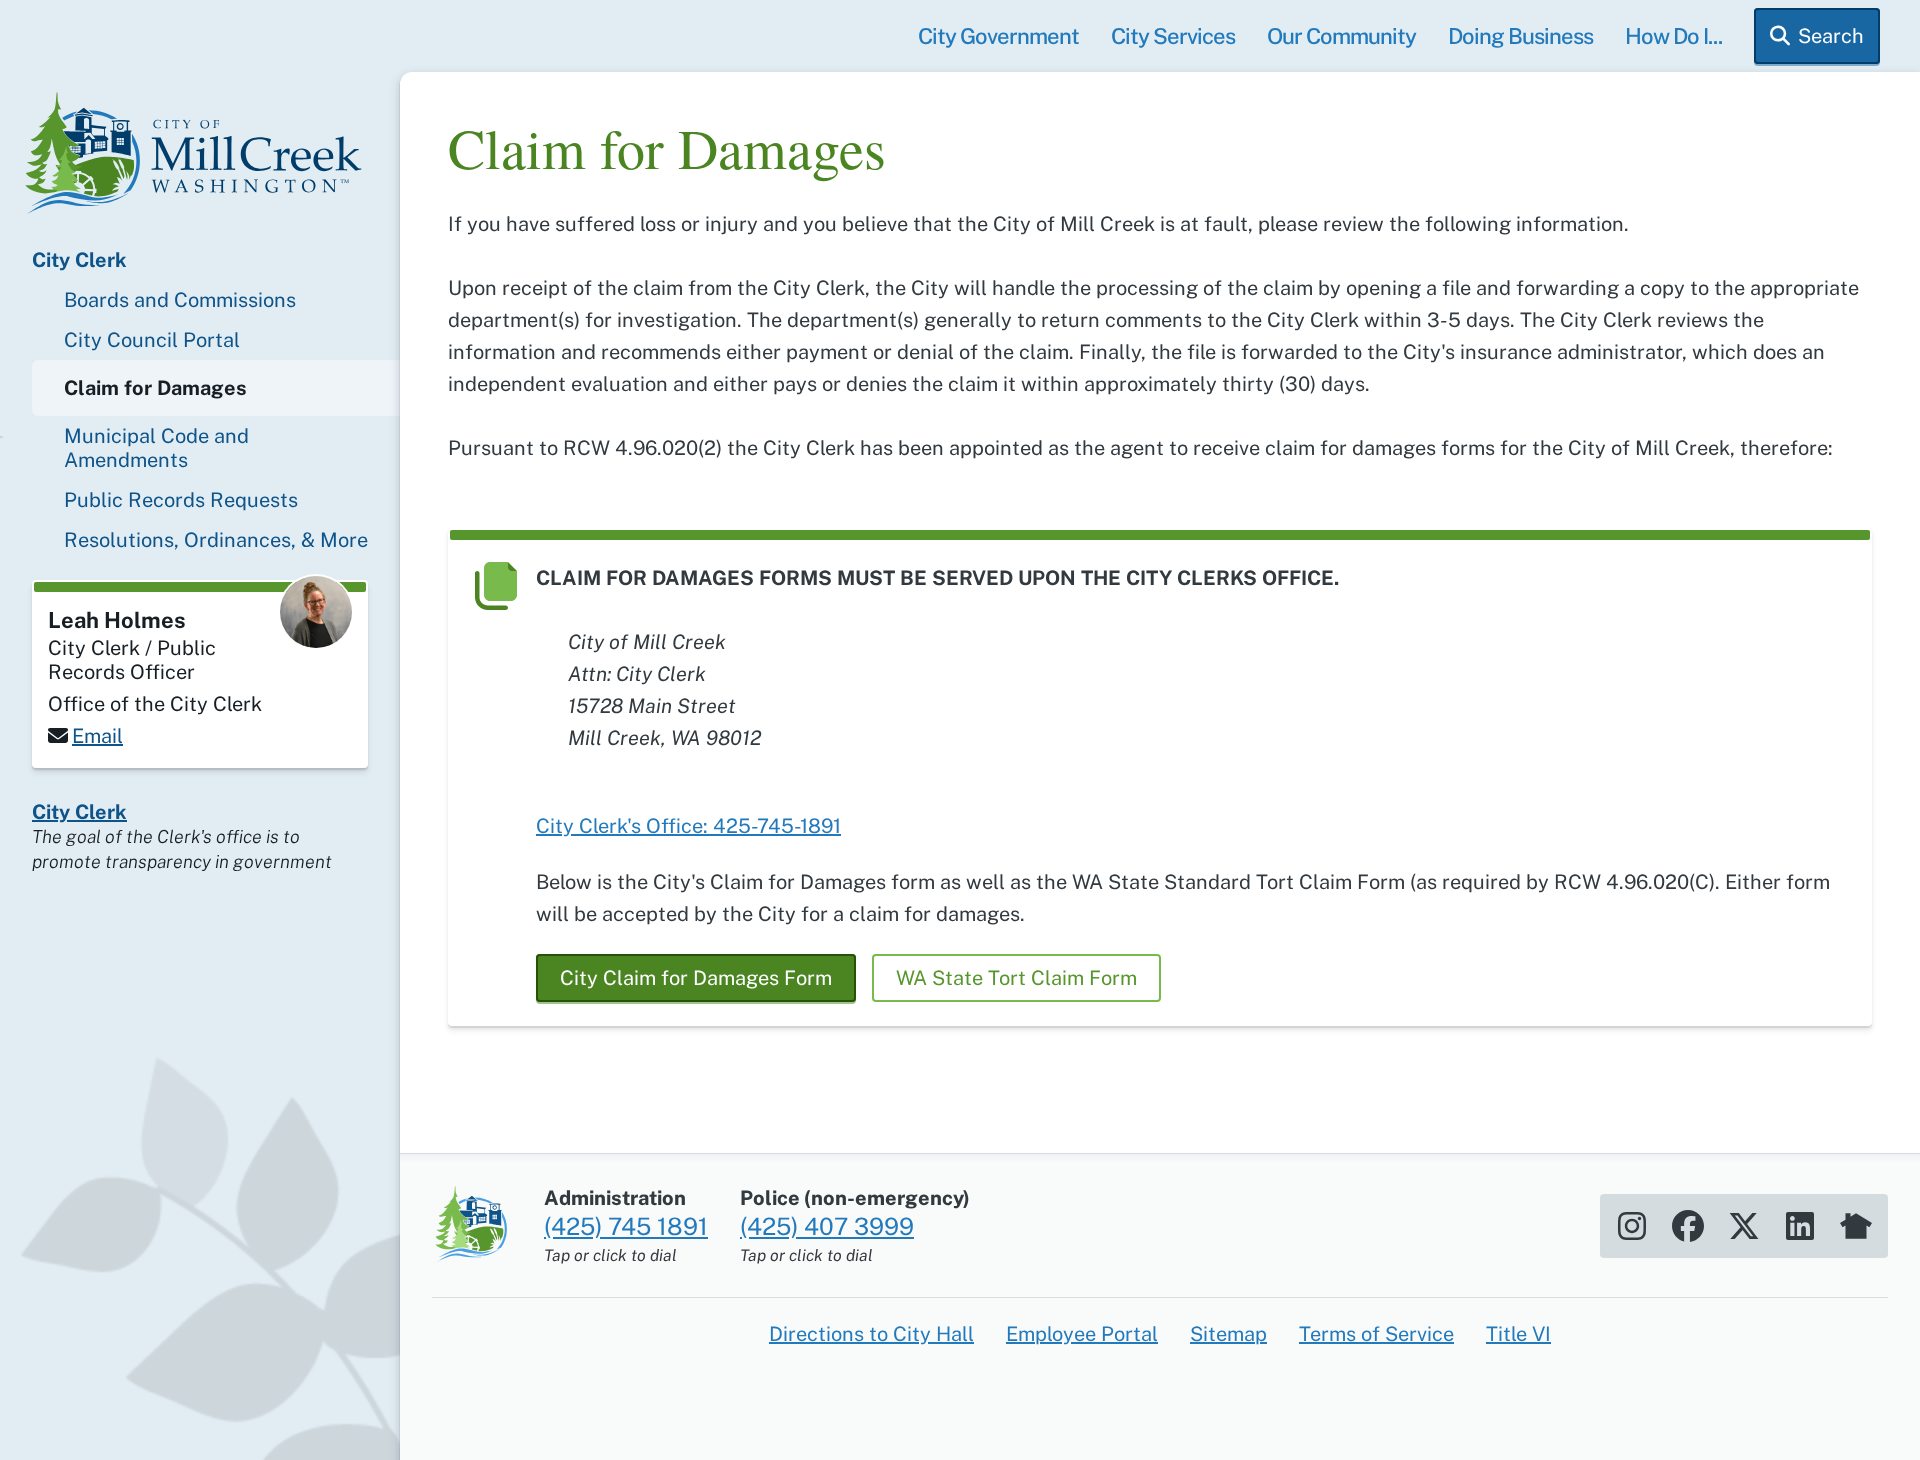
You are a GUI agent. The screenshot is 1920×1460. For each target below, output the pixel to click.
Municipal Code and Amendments (156, 448)
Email (97, 736)
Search (1831, 36)
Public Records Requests (181, 500)
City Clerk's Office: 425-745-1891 (688, 826)
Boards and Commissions (180, 300)
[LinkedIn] (1800, 1226)
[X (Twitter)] (1744, 1226)
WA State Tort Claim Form (1016, 978)
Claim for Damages (155, 388)
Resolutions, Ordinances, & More (216, 540)
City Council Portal (152, 340)
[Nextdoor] (1856, 1226)
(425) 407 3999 (827, 1226)
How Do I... (1673, 36)
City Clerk (79, 260)
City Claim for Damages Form (696, 978)
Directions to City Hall (871, 1334)
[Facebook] (1688, 1226)
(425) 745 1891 (626, 1226)
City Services (1173, 36)
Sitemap (1228, 1334)
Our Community (1341, 36)
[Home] (200, 156)
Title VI (1518, 1334)
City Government (998, 36)
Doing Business (1520, 36)
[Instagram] (1632, 1226)
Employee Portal (1082, 1334)
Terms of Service (1376, 1334)
